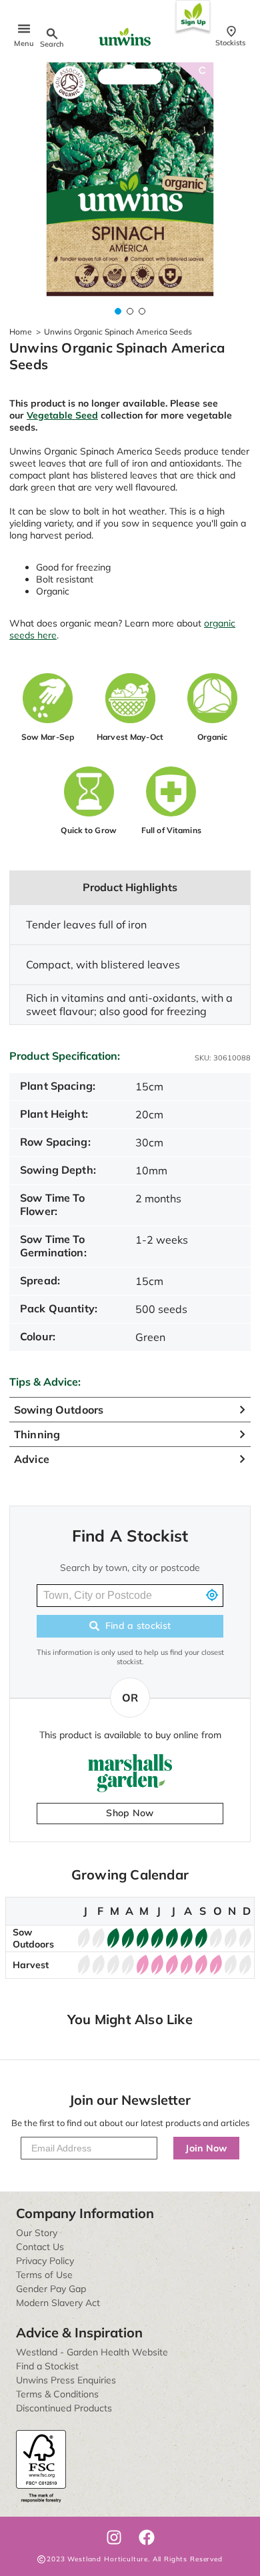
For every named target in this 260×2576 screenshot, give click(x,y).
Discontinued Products (64, 2408)
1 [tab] (118, 311)
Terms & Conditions (57, 2394)
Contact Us (40, 2247)
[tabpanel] (130, 179)
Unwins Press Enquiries (66, 2380)
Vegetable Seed (62, 415)
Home (21, 332)
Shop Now (130, 1813)
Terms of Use (44, 2275)
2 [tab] (130, 311)
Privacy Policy (45, 2261)
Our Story (37, 2233)
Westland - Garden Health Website (92, 2352)
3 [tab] (142, 311)
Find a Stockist (47, 2366)
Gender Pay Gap (51, 2289)
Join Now (206, 2148)
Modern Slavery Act (58, 2303)
